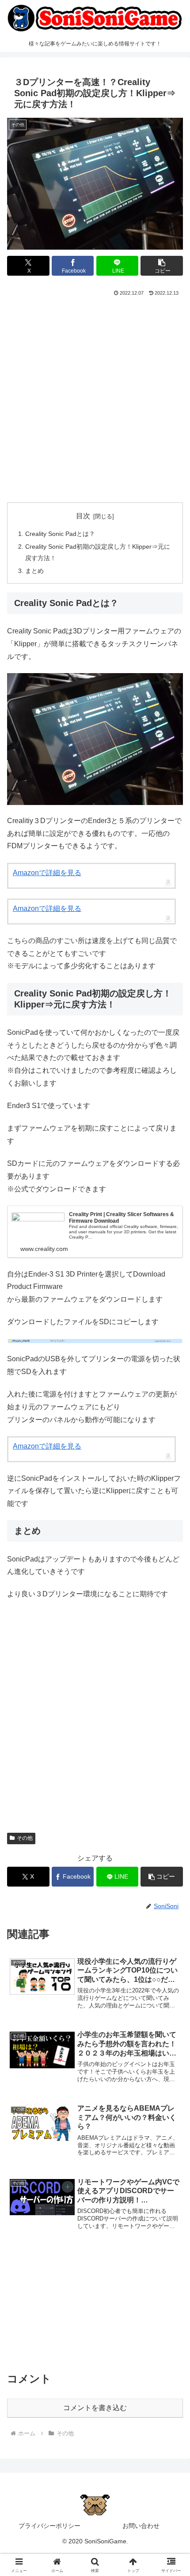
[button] (162, 266)
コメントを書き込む (95, 2408)
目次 (83, 516)
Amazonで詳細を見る (47, 873)
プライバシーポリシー (49, 2526)
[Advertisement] (95, 397)
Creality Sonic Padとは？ (60, 534)
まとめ (34, 571)
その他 (25, 1838)
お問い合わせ (141, 2526)
